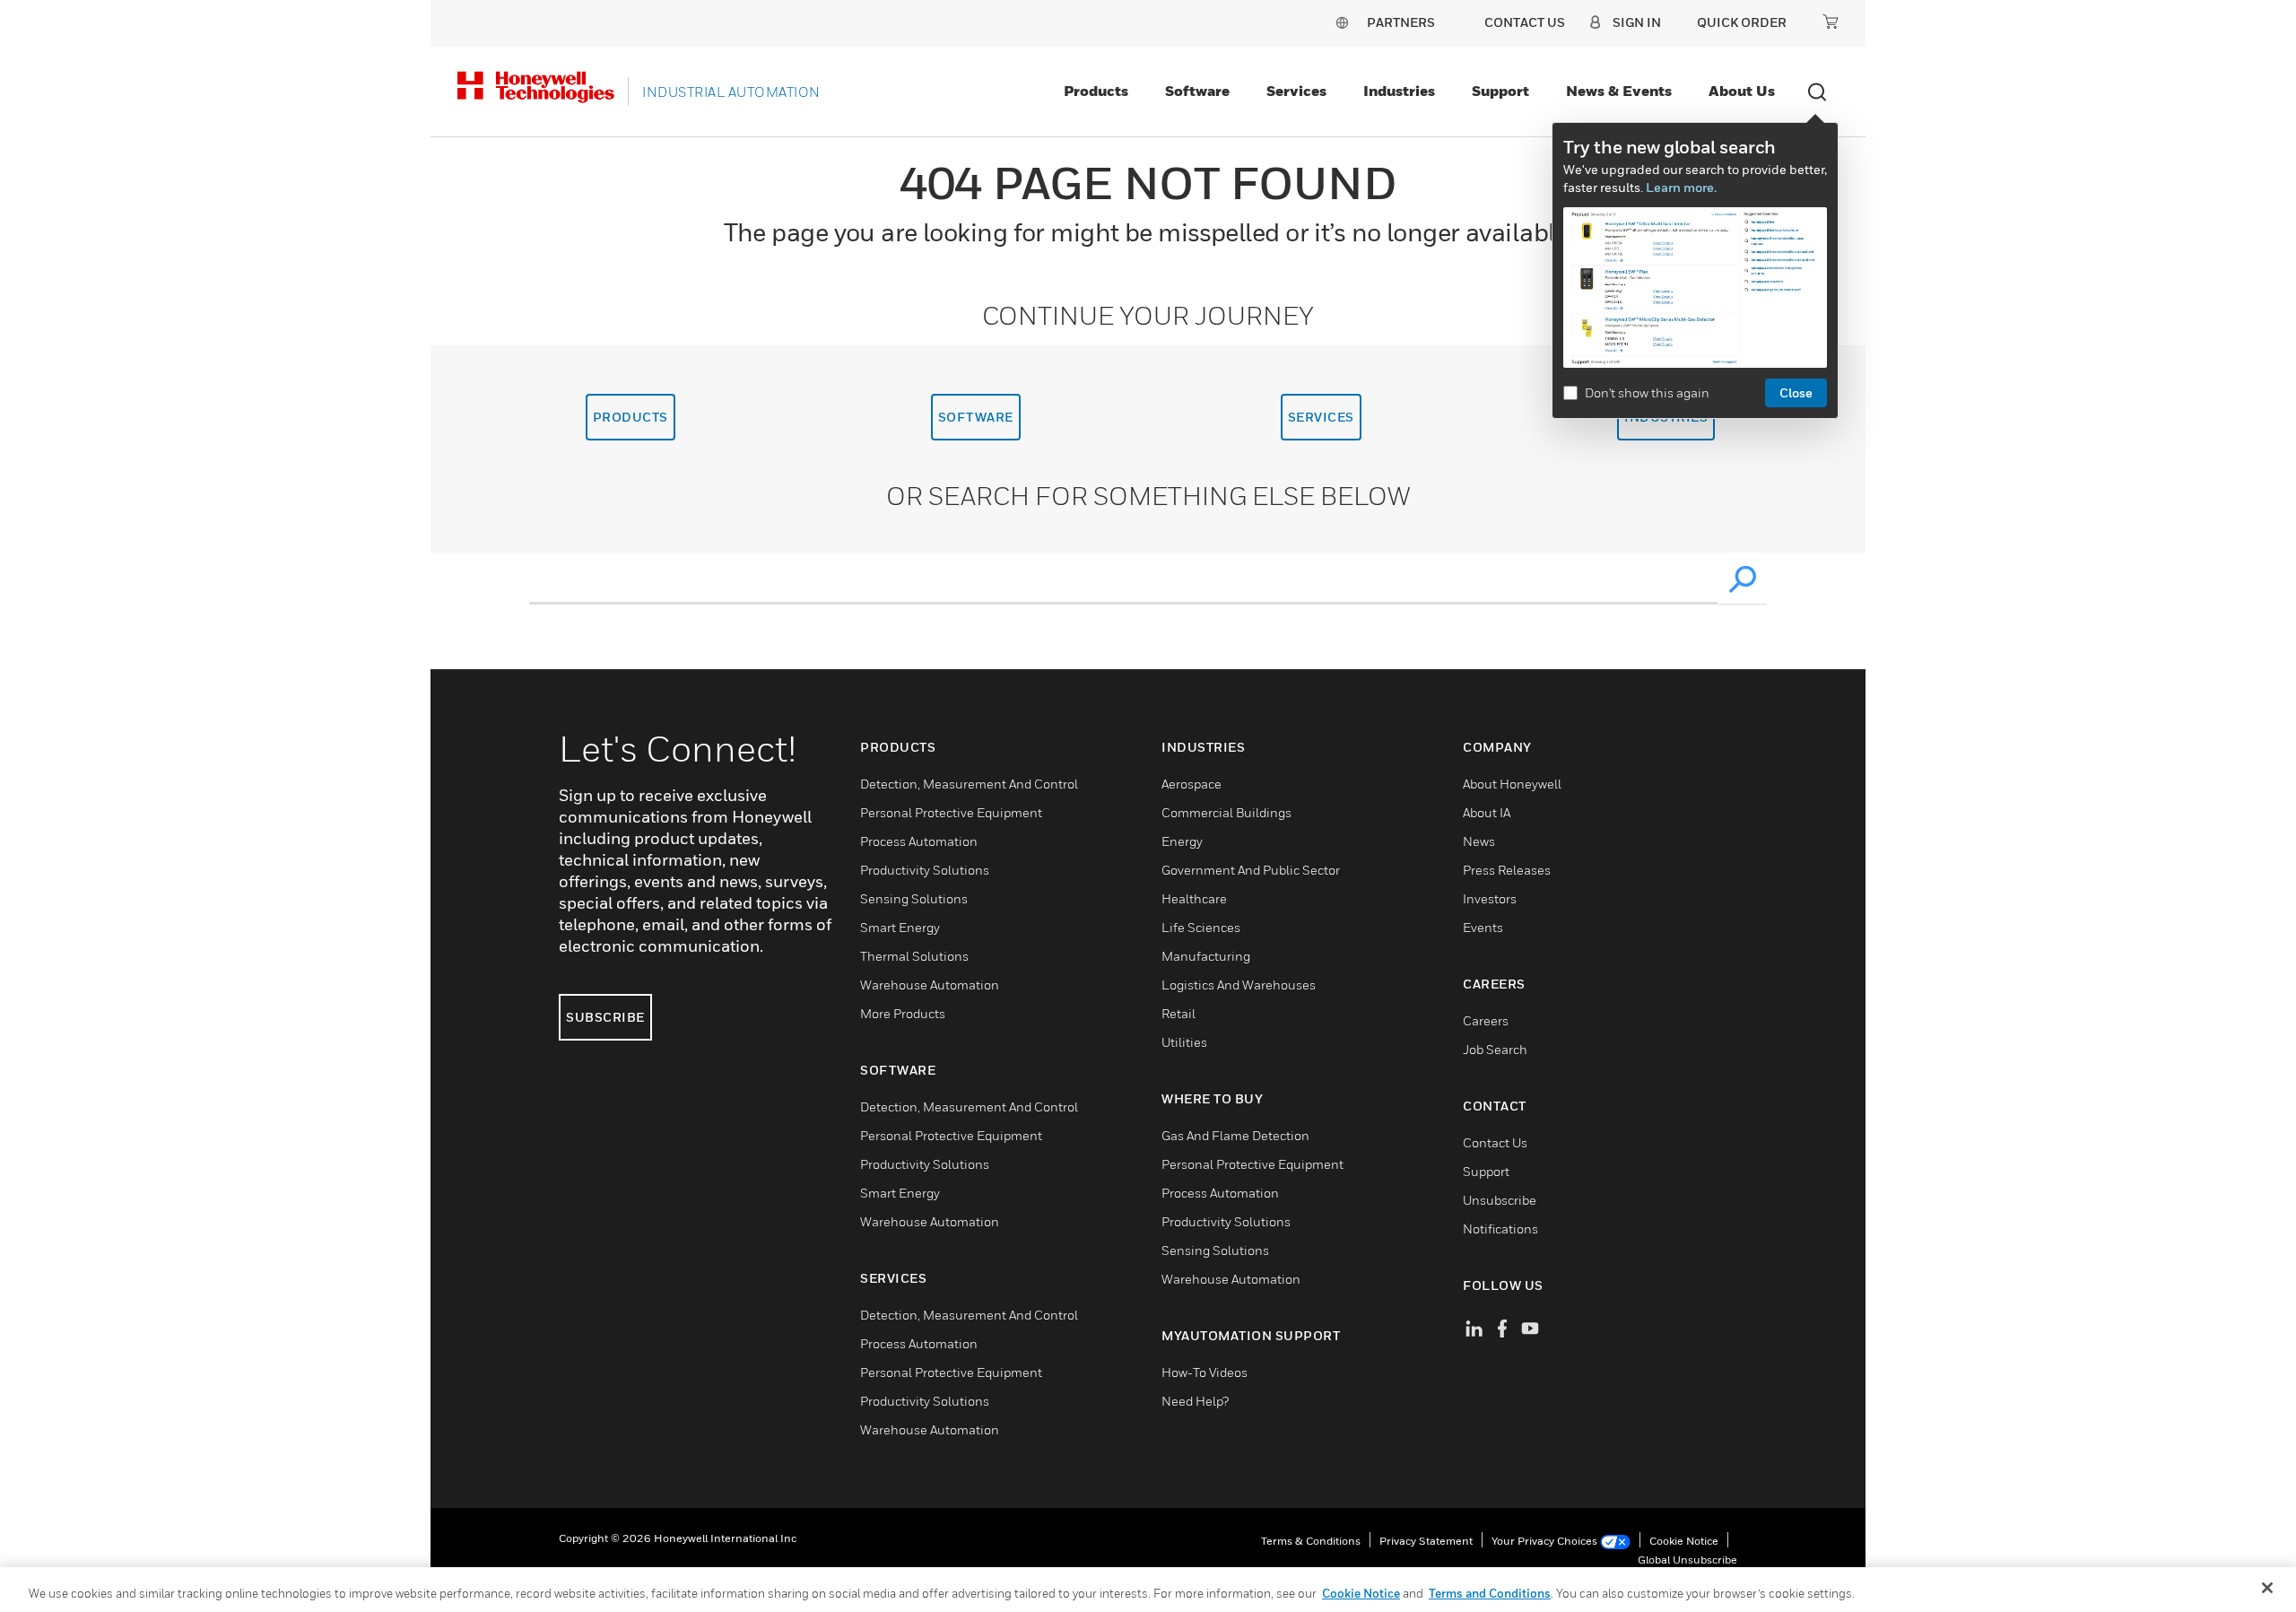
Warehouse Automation (930, 985)
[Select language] (1342, 22)
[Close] (2267, 1588)
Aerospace (1191, 784)
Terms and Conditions (1490, 1593)
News (1479, 841)
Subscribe (605, 1017)
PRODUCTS (631, 417)
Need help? (1195, 1401)
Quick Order (1742, 22)
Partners (1401, 22)
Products (1096, 91)
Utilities (1184, 1042)
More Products (903, 1013)
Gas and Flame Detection (1235, 1135)
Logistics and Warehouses (1239, 985)
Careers (1486, 1020)
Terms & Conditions (1311, 1541)
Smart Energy (900, 927)
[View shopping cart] (1831, 22)
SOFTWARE (976, 417)
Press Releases (1507, 870)
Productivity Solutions (925, 870)
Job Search (1495, 1049)
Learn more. (1681, 187)
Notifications (1500, 1229)
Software (1197, 91)
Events (1483, 927)
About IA (1487, 812)
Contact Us (1495, 1142)
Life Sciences (1201, 927)
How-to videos (1205, 1372)
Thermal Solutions (914, 956)
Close (1796, 392)
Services (1296, 91)
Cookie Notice (1684, 1541)
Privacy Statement (1426, 1541)
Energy (1182, 841)
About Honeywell (1512, 784)
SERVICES (1321, 417)
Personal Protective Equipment (951, 812)
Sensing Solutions (914, 898)
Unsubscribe (1500, 1200)
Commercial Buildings (1226, 812)
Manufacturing (1206, 956)
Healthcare (1194, 898)
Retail (1178, 1013)
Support (1500, 91)
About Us (1742, 91)
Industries (1399, 91)
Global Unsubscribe (1687, 1560)
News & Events (1619, 91)
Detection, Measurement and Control (969, 784)
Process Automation (919, 841)
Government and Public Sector (1251, 870)
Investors (1490, 898)
